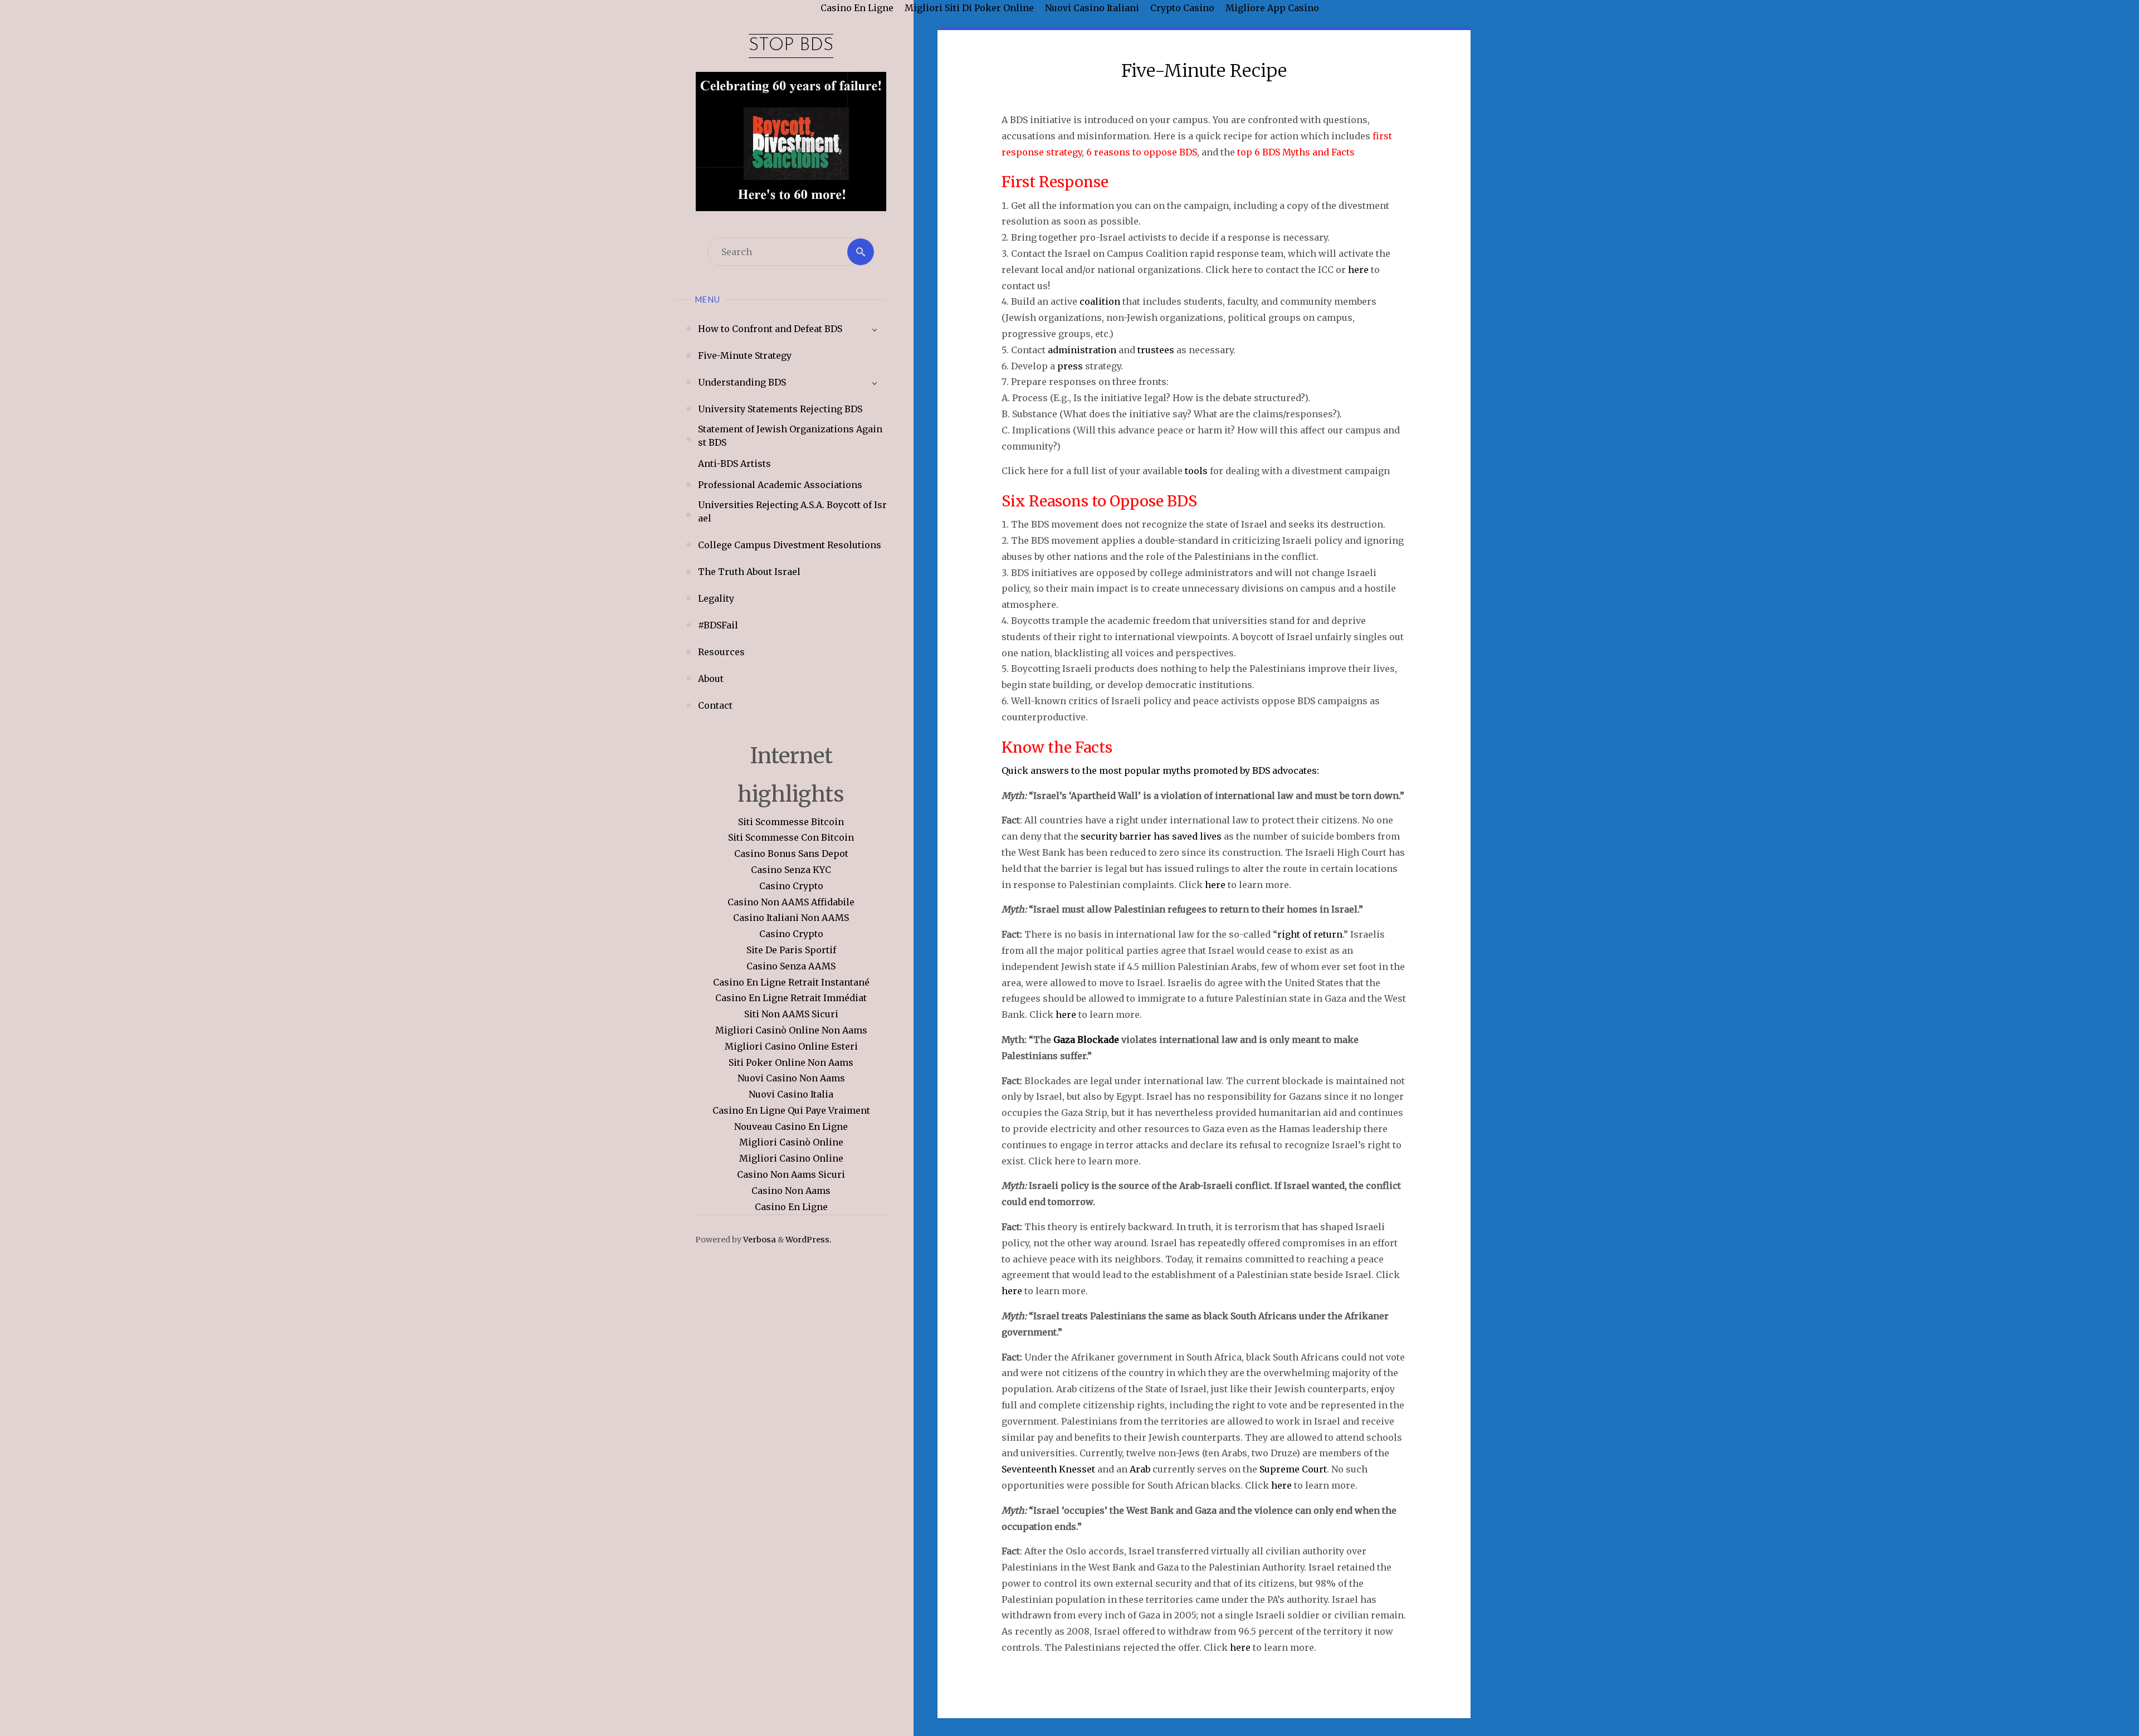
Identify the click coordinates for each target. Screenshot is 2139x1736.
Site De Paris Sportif (791, 950)
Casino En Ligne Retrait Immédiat (791, 998)
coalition (1100, 301)
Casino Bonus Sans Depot (791, 854)
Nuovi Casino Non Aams (791, 1078)
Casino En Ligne (791, 1207)
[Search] (861, 252)
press (1070, 366)
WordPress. (809, 1240)
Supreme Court (1293, 1469)
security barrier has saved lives (1151, 836)
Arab (1140, 1469)
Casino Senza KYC (791, 870)
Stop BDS (791, 46)
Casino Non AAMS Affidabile (791, 902)
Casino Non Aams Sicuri (791, 1174)
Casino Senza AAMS (791, 966)
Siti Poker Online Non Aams (791, 1062)
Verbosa (759, 1240)
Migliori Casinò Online (791, 1142)
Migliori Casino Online (791, 1158)
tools (1195, 471)
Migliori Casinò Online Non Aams (791, 1030)
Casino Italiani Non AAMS (791, 918)
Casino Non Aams (791, 1191)
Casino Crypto (791, 886)
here (1358, 270)
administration (1082, 350)
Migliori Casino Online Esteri (791, 1046)
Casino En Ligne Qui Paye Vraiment (791, 1110)
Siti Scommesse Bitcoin (791, 822)
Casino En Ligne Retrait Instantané (791, 982)
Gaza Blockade (1086, 1040)
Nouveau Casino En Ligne (791, 1127)
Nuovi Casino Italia (791, 1094)
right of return (1310, 934)
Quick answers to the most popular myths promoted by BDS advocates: (1160, 771)
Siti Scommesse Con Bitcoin (791, 837)
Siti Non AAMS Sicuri (791, 1014)
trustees (1156, 350)
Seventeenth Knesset (1048, 1469)
